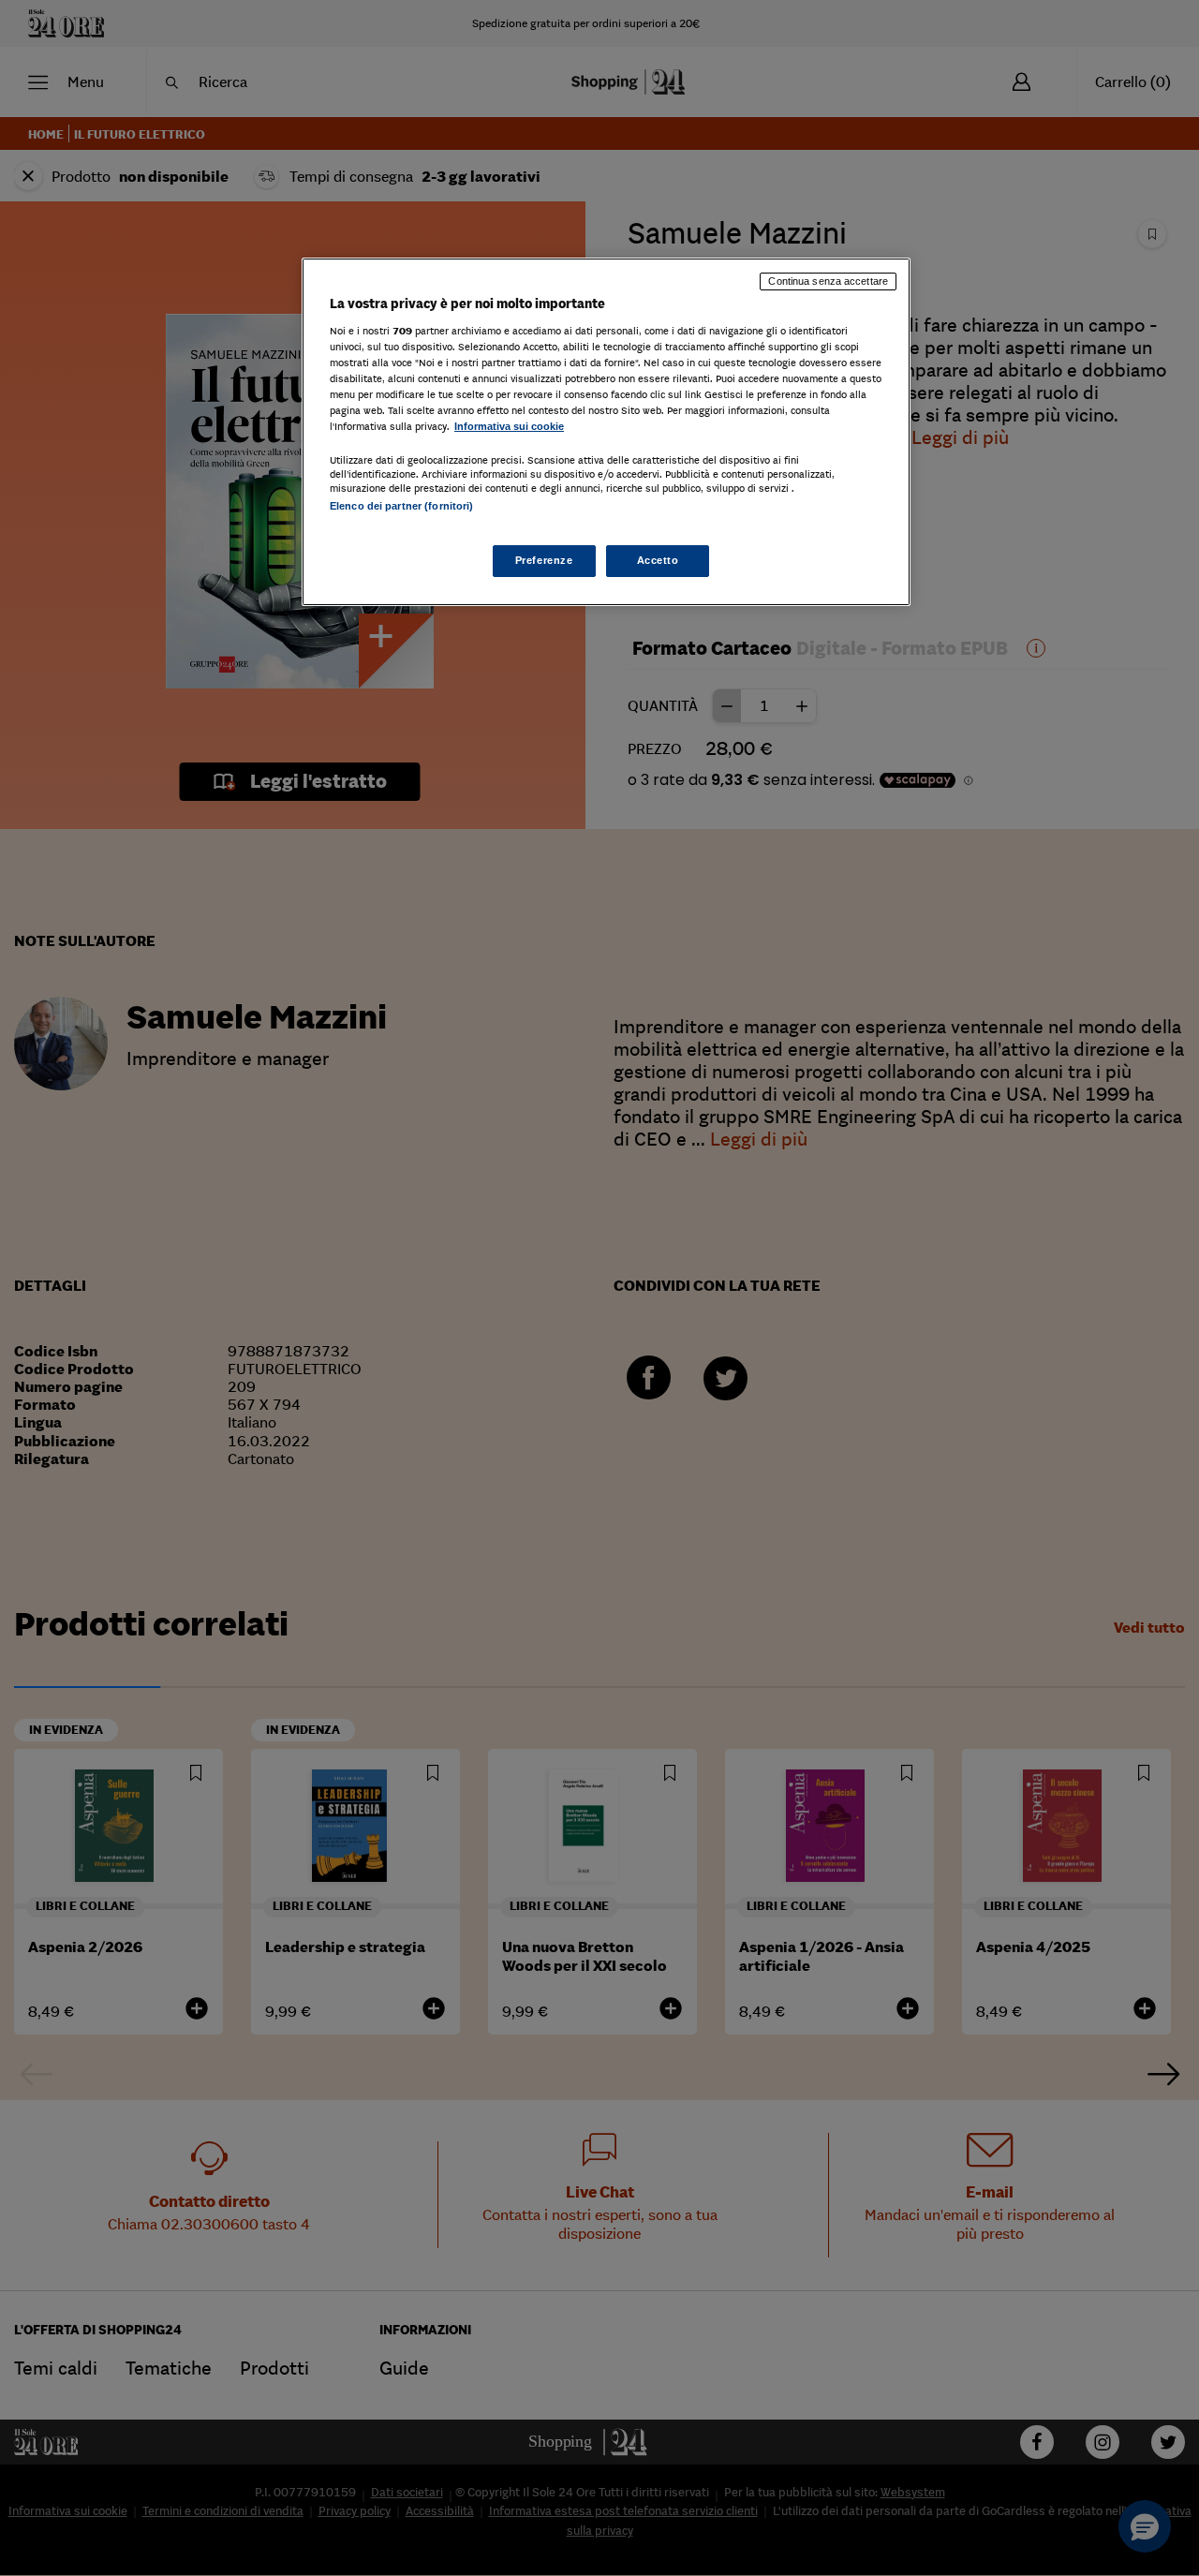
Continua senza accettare (828, 281)
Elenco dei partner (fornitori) (401, 506)
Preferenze (544, 560)
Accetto (658, 560)
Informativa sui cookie (509, 426)
